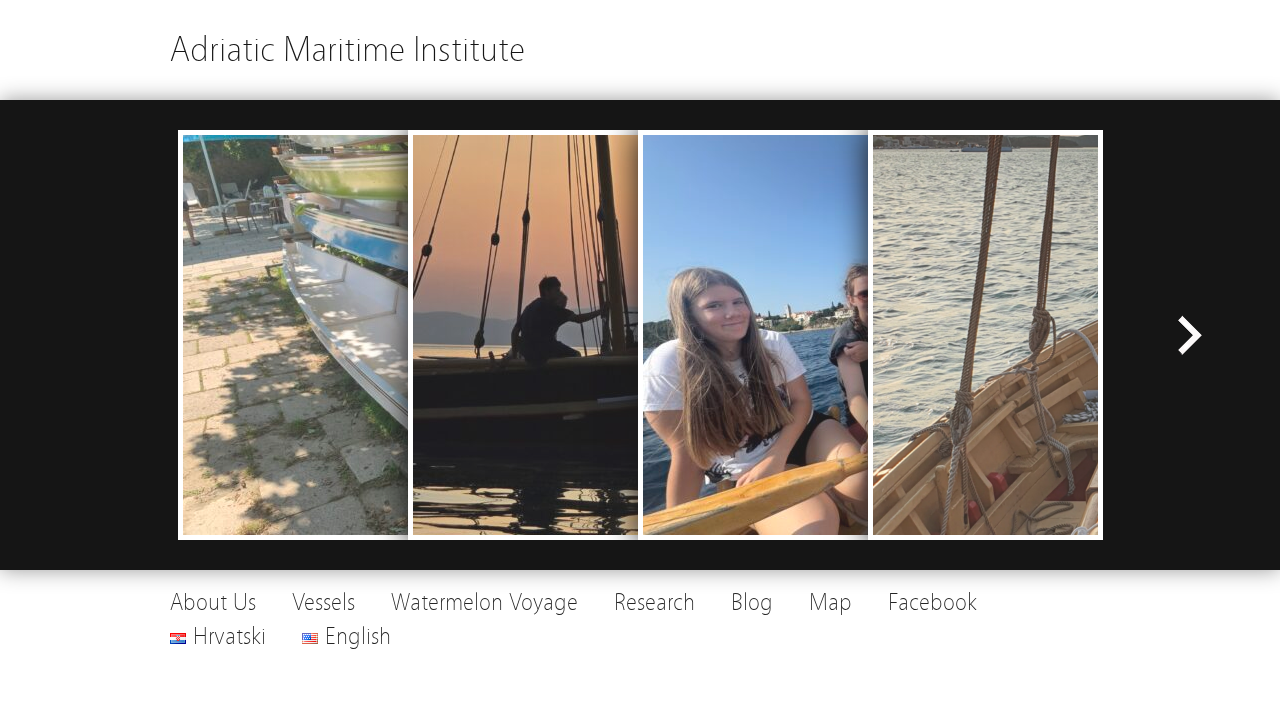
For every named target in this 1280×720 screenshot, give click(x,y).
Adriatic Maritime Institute (347, 49)
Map (830, 602)
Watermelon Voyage (484, 602)
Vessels (323, 602)
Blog (752, 602)
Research (654, 602)
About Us (213, 602)
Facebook (932, 602)
